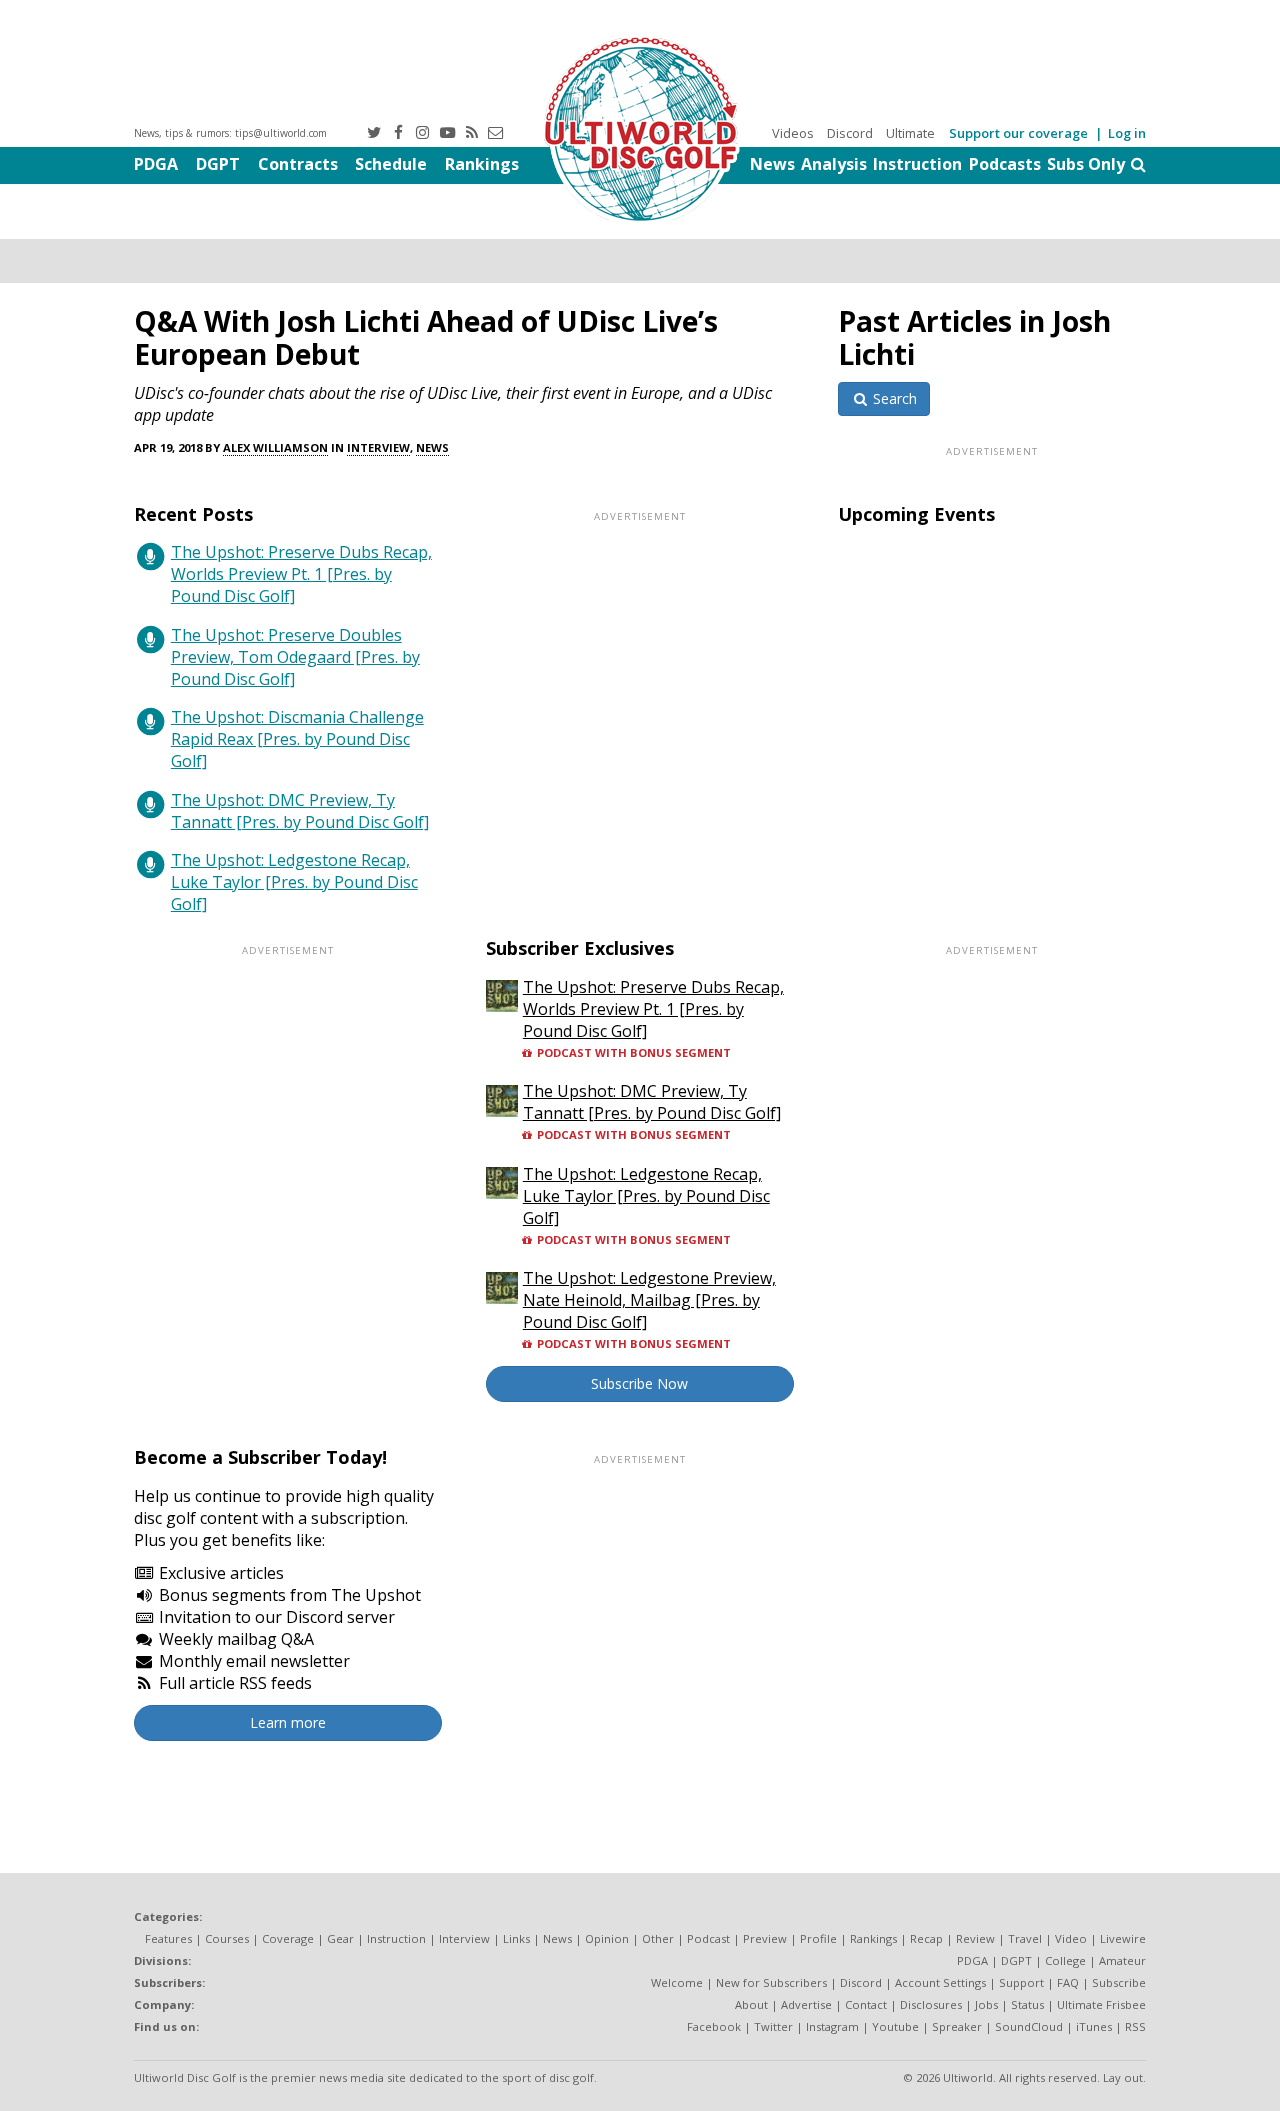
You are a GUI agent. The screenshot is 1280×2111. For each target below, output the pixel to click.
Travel (1025, 1938)
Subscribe (1119, 1982)
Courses (227, 1938)
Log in (1127, 133)
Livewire (1123, 1938)
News (772, 164)
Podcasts (1005, 164)
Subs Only (1086, 164)
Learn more (288, 1722)
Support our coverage (1018, 133)
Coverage (288, 1938)
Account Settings (940, 1982)
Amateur (1122, 1960)
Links (516, 1938)
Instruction (917, 164)
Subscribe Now (639, 1383)
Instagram (832, 2026)
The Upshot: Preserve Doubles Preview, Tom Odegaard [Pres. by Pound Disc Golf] (295, 657)
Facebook (714, 2026)
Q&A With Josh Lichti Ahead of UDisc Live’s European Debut (426, 337)
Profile (818, 1938)
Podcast (708, 1938)
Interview (378, 447)
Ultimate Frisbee (1101, 2004)
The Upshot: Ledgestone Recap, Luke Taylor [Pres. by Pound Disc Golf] (294, 882)
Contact (866, 2004)
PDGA (156, 164)
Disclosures (931, 2004)
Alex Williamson (275, 447)
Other (658, 1938)
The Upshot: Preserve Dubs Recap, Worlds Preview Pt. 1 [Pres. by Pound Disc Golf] (301, 574)
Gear (340, 1938)
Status (1027, 2004)
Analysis (834, 164)
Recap (926, 1938)
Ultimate (910, 133)
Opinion (607, 1938)
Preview (765, 1938)
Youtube (895, 2026)
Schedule (391, 164)
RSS (1135, 2026)
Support (1021, 1982)
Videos (793, 133)
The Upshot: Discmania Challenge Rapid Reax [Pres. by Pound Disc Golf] (297, 739)
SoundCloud (1029, 2026)
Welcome (677, 1982)
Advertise (806, 2004)
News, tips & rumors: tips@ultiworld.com (230, 133)
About (751, 2004)
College (1065, 1960)
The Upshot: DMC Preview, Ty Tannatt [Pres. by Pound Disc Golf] (300, 811)
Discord (850, 133)
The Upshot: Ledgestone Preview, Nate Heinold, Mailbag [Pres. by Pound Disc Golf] (649, 1300)
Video (1071, 1938)
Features (168, 1938)
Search (893, 398)
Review (975, 1938)
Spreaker (957, 2026)
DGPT (218, 164)
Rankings (482, 164)
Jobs (986, 2004)
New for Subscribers (771, 1982)
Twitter (773, 2026)
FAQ (1068, 1982)
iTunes (1094, 2026)
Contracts (298, 164)
